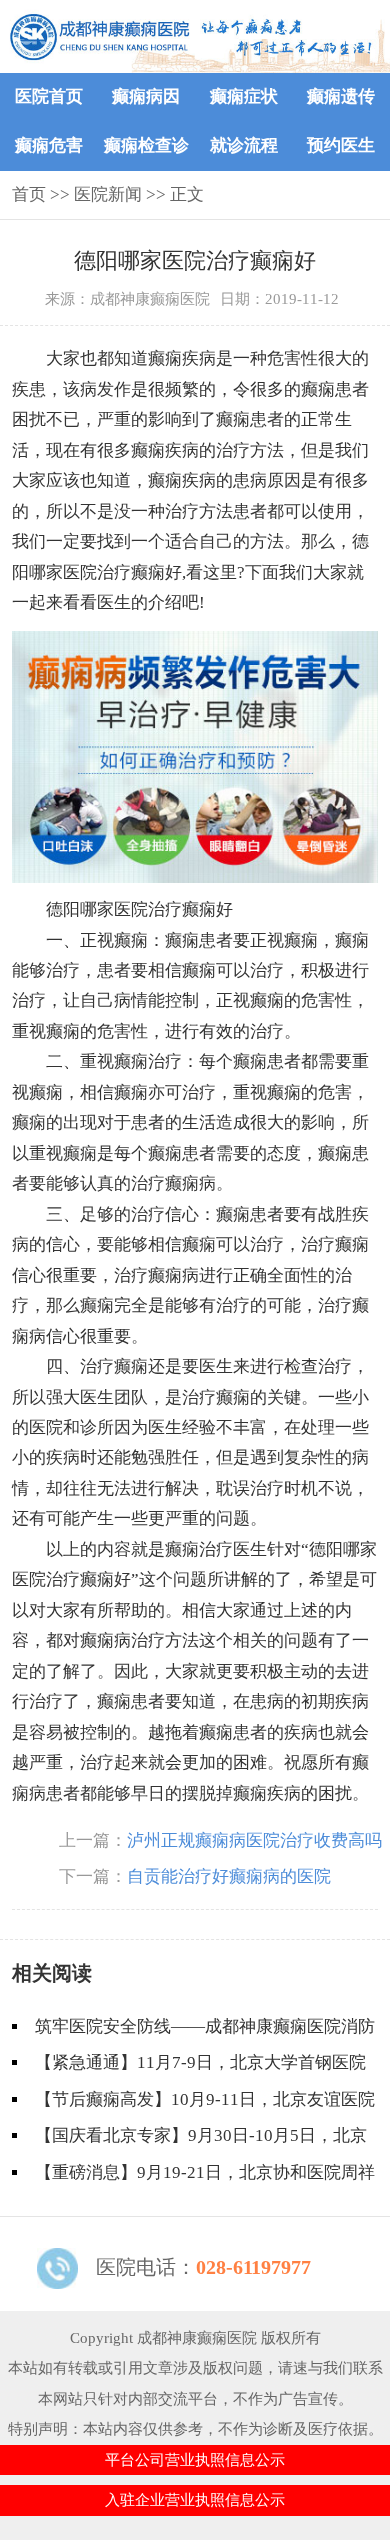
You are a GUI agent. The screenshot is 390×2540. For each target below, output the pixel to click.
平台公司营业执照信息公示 (195, 2460)
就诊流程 (244, 145)
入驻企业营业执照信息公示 (195, 2500)
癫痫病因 (146, 96)
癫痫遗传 (341, 96)
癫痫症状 (244, 96)
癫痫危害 (49, 145)
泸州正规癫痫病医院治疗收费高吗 (254, 1840)
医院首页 (49, 96)
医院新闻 (108, 194)
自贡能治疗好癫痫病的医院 (229, 1876)
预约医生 (341, 145)
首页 (29, 194)
